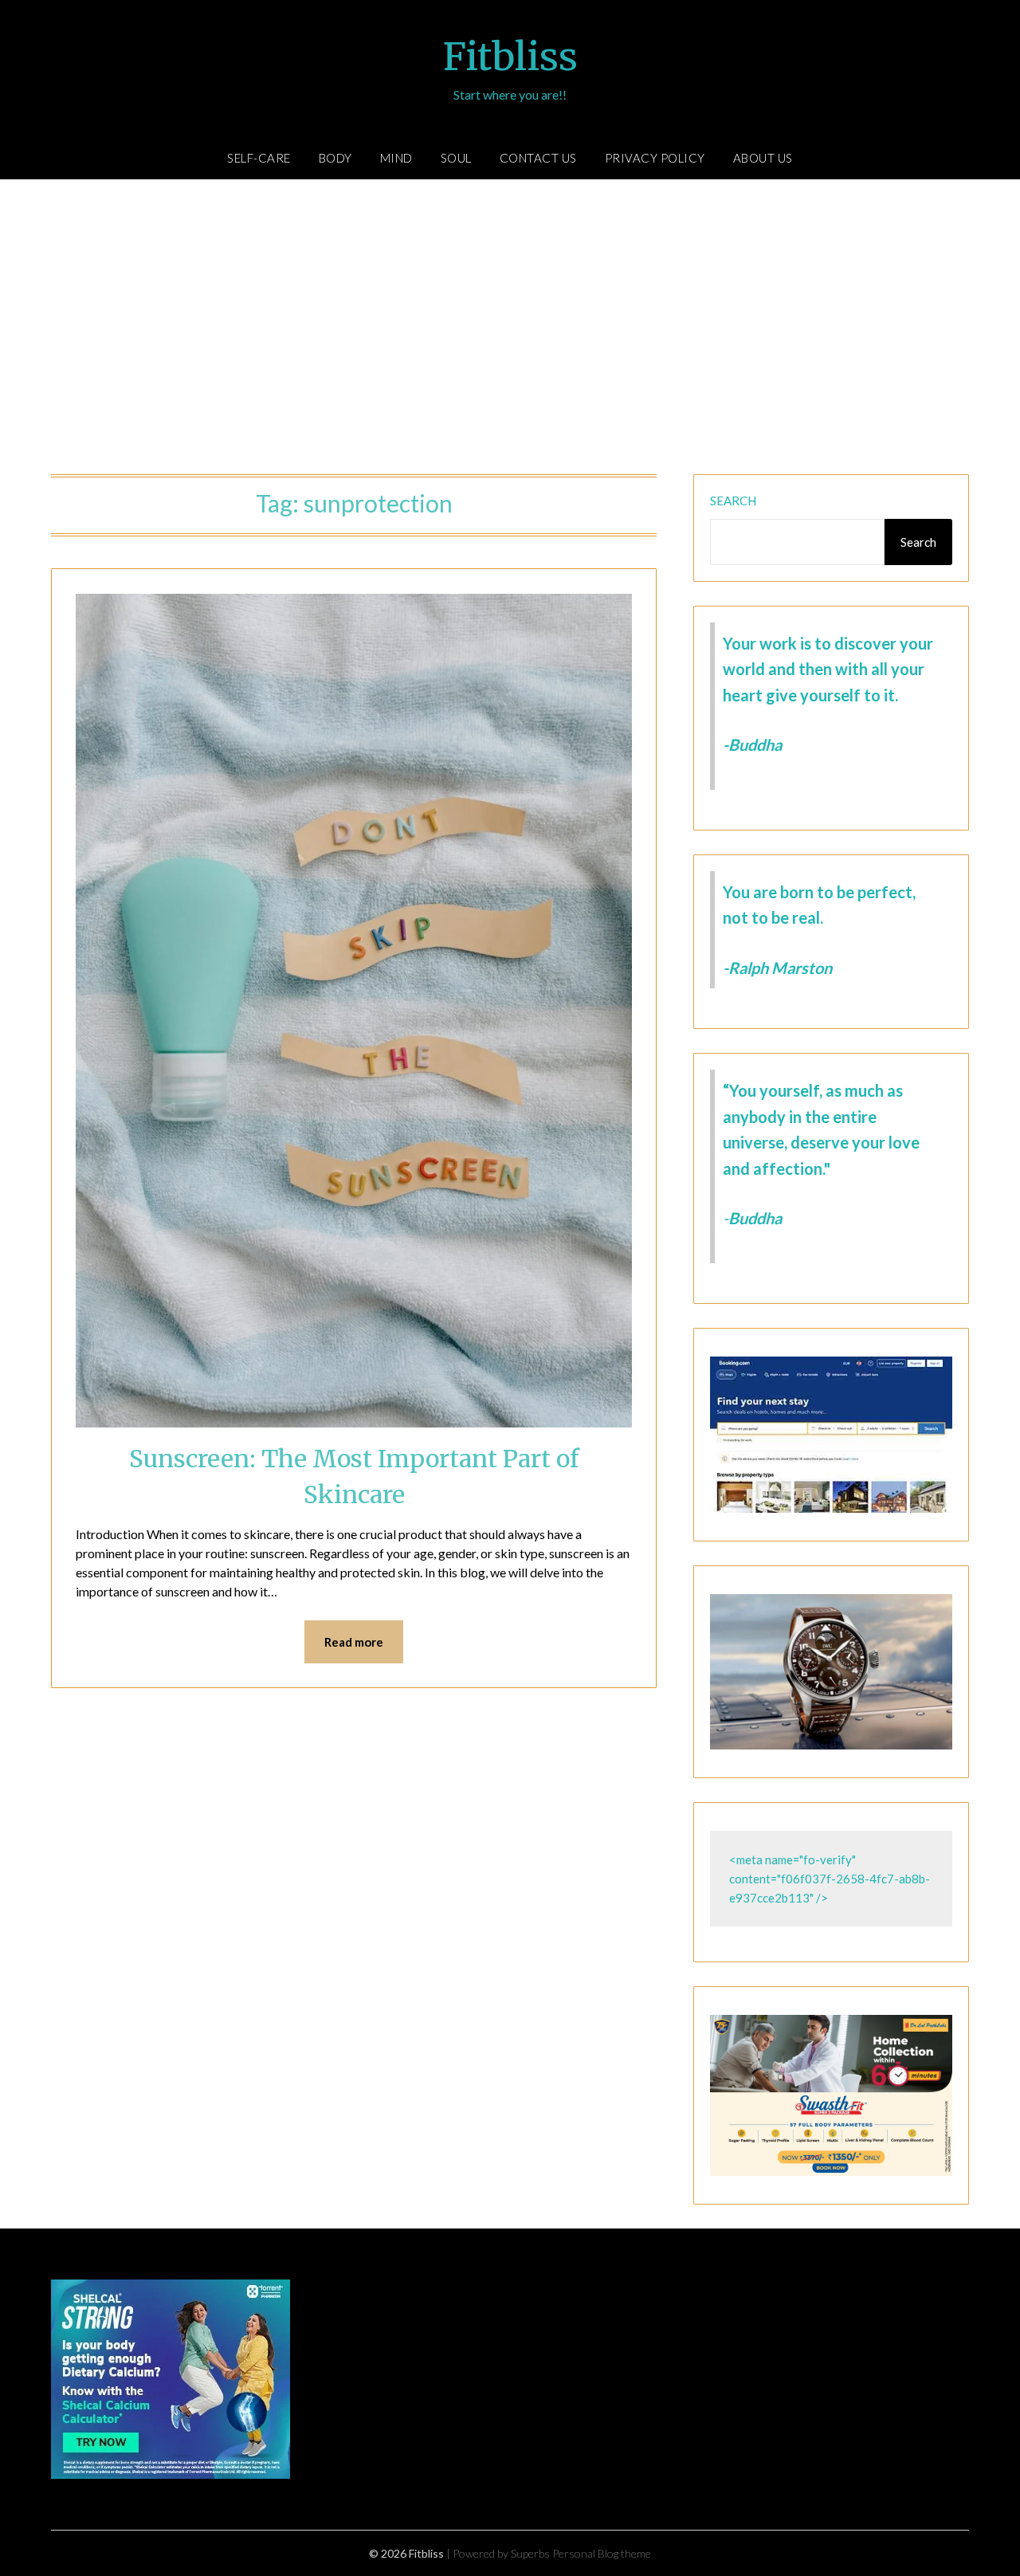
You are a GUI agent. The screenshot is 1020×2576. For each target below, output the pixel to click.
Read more (354, 1642)
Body (335, 158)
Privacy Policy (655, 158)
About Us (763, 158)
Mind (396, 158)
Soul (456, 158)
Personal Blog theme (602, 2553)
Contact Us (538, 158)
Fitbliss (510, 57)
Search (733, 501)
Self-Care (259, 158)
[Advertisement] (510, 331)
